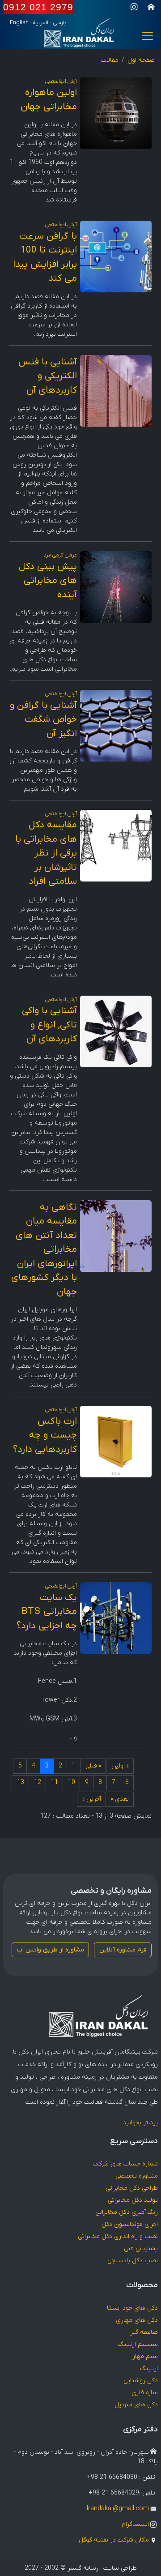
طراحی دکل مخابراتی (132, 2188)
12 (38, 1782)
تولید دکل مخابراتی (133, 2200)
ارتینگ (149, 2368)
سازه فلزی (145, 2393)
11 (55, 1782)
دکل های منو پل (136, 2405)
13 (21, 1782)
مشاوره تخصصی (137, 2176)
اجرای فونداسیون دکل (130, 2224)
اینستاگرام (135, 2524)
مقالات (110, 60)
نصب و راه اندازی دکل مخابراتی (118, 2236)
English (19, 23)
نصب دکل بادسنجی (133, 2261)
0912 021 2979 (38, 7)
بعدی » (120, 1799)
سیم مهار (145, 2356)
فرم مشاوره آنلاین (123, 1950)
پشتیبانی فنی (141, 2249)
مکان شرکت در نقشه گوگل (114, 2540)
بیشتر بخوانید (140, 2123)
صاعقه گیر (144, 2332)
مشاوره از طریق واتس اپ (51, 1950)
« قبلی (93, 1766)
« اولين (120, 1766)
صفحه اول (141, 60)
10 (72, 1782)
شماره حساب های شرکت (125, 2164)
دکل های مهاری (137, 2320)
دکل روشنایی (141, 2381)
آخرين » (92, 1799)
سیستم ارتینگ (138, 2344)
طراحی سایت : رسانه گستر (102, 2568)
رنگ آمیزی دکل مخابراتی (127, 2212)
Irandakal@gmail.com (118, 2509)
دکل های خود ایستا (132, 2308)
